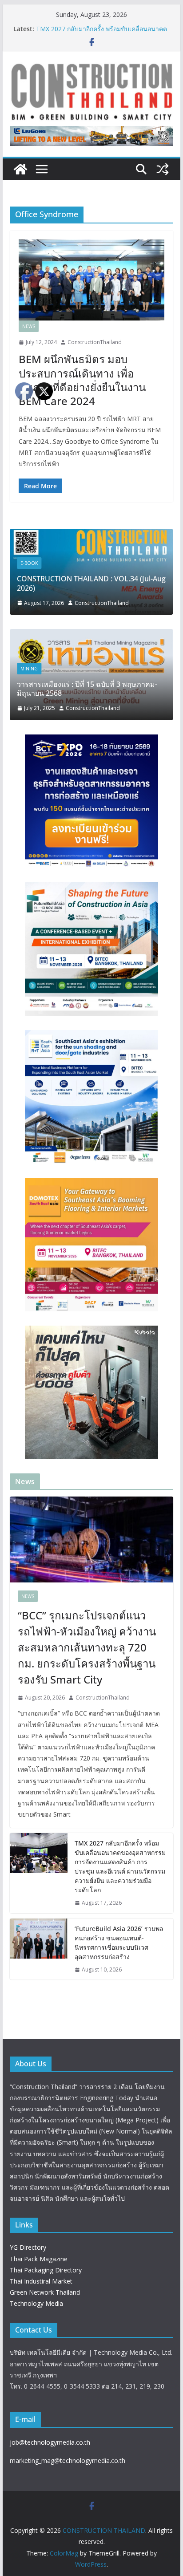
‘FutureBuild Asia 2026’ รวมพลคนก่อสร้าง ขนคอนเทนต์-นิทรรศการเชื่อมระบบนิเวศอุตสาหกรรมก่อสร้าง (119, 1943)
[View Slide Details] (91, 136)
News (29, 326)
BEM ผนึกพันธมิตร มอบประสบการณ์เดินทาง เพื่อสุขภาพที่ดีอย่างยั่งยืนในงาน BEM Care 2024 (82, 380)
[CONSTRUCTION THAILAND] (20, 169)
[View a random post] (163, 169)
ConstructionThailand (95, 342)
